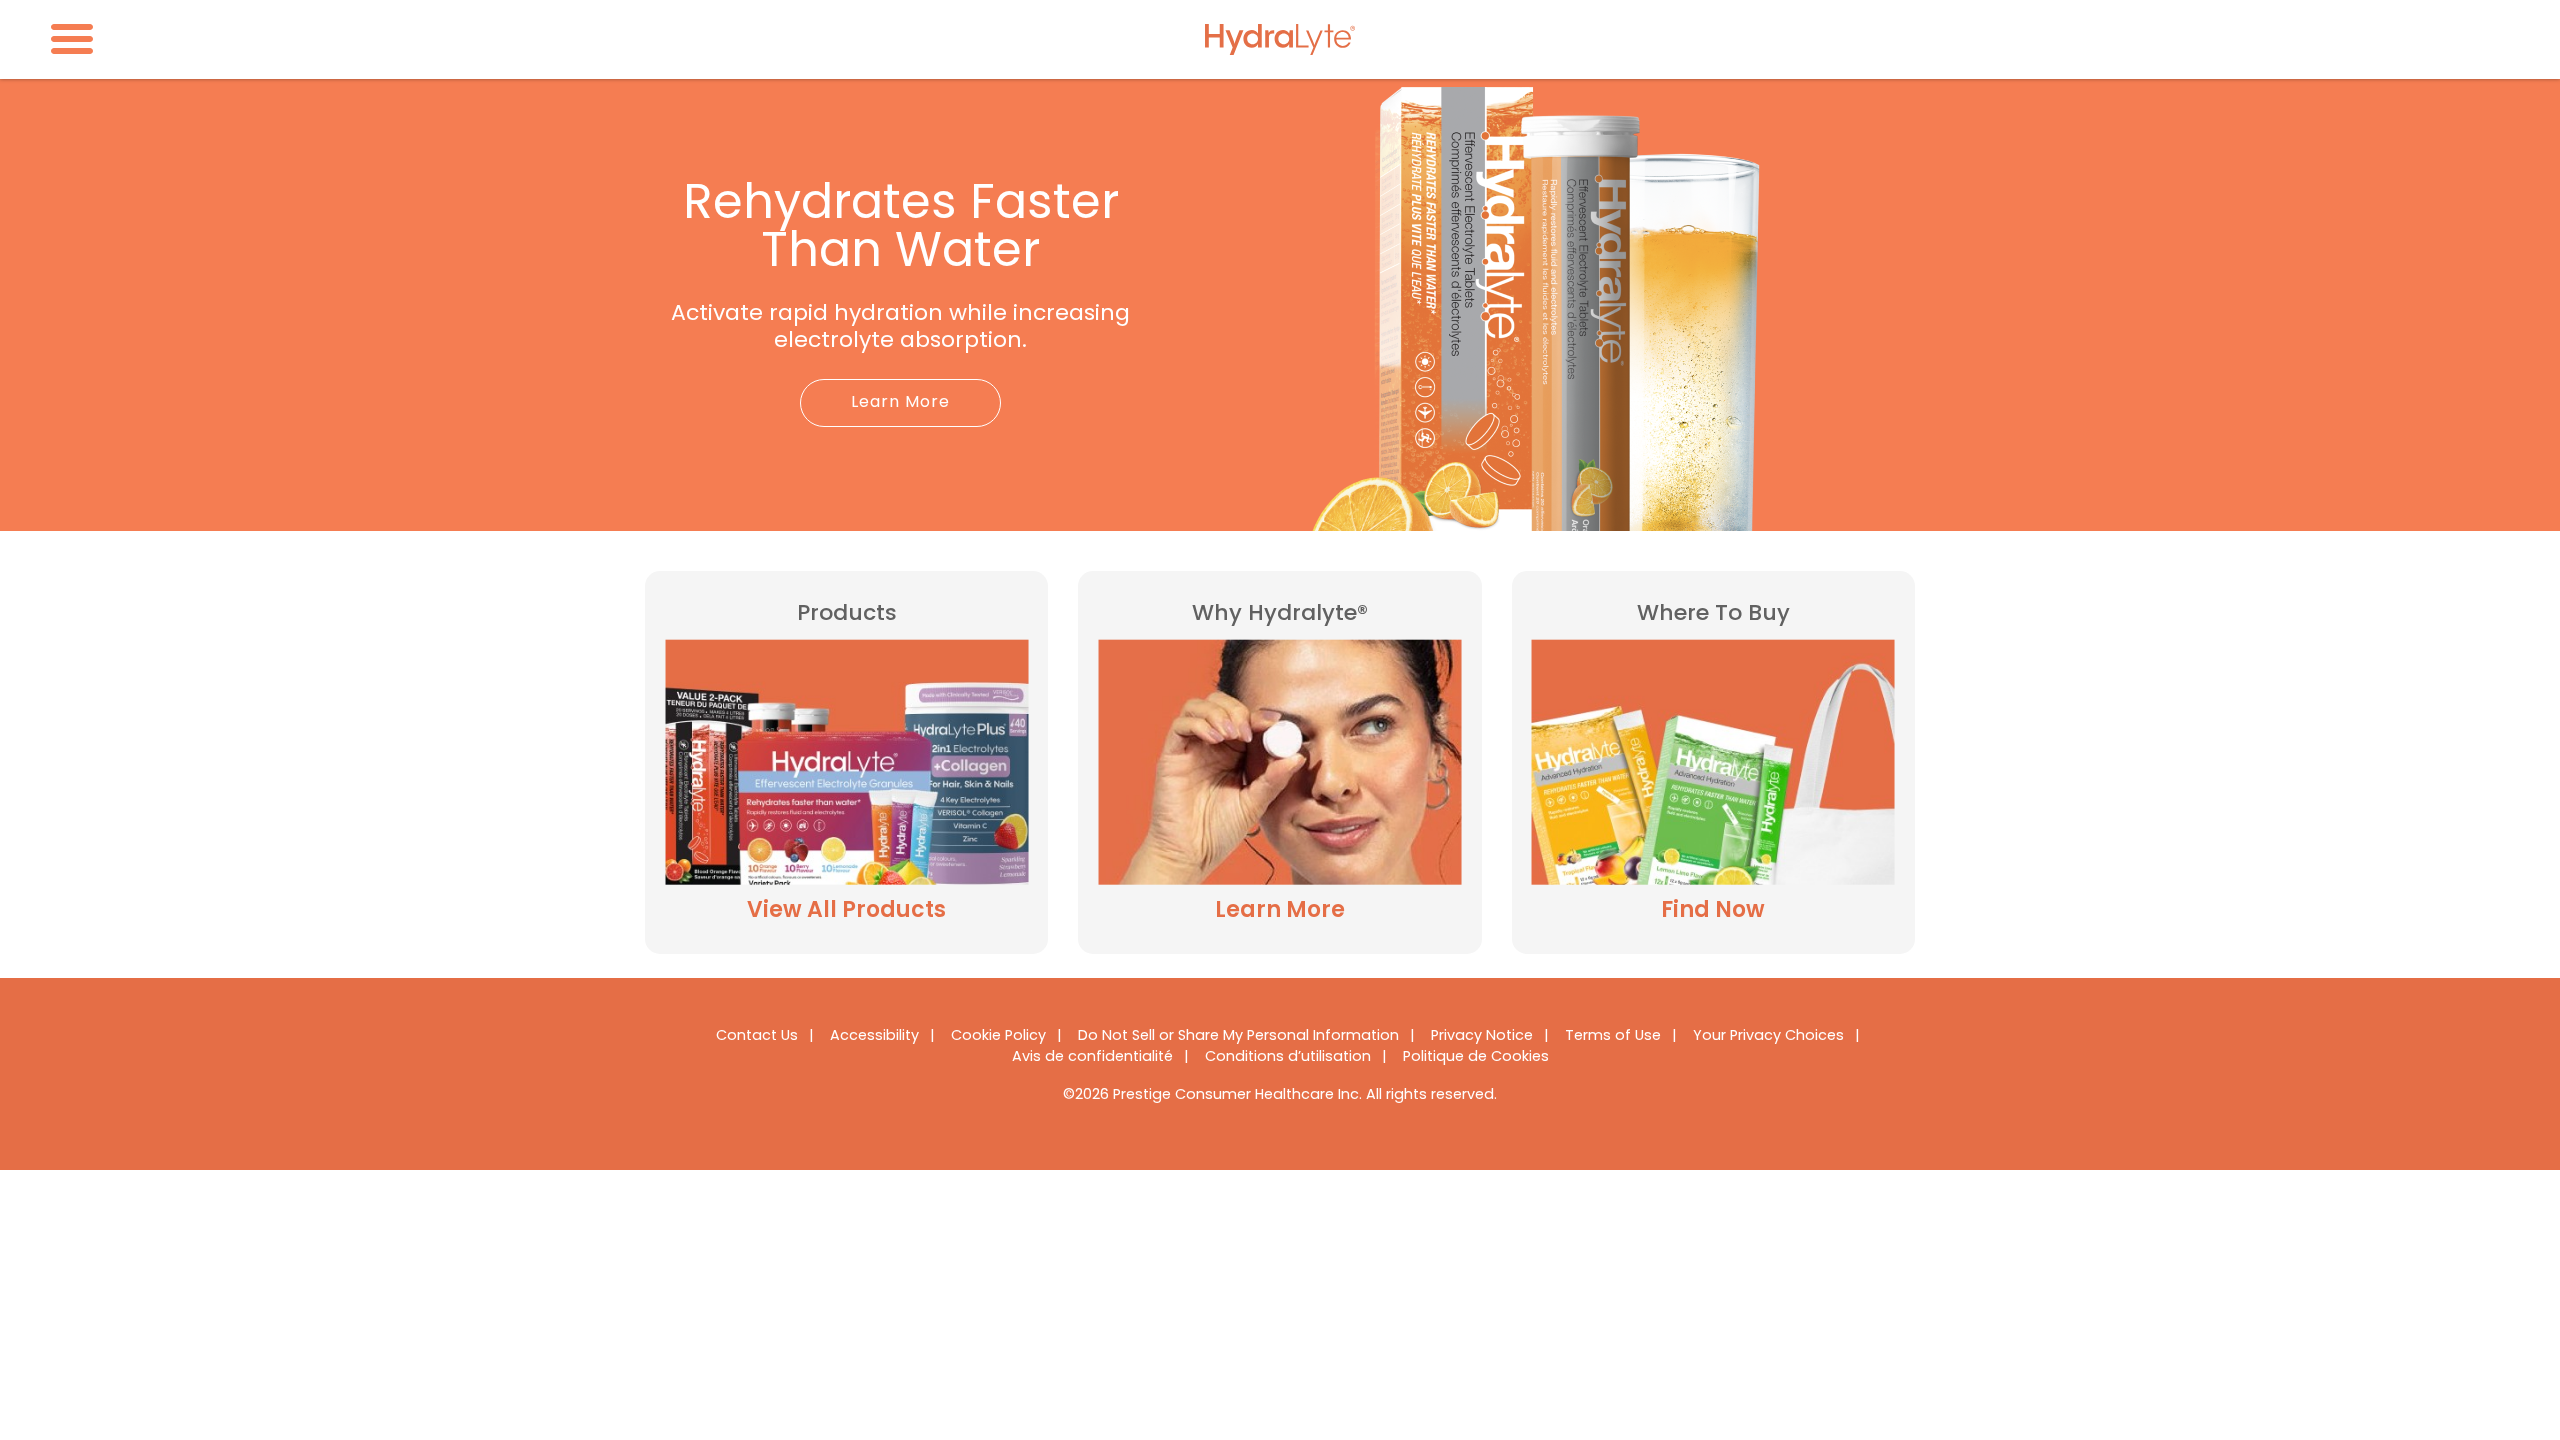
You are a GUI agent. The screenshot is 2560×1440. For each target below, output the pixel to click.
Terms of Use (1613, 1036)
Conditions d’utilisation (1288, 1057)
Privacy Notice (1482, 1036)
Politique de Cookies (1476, 1057)
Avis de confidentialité (1092, 1057)
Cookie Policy (998, 1036)
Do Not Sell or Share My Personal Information (1238, 1036)
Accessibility (874, 1036)
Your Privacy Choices (1768, 1036)
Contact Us (757, 1036)
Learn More (900, 403)
